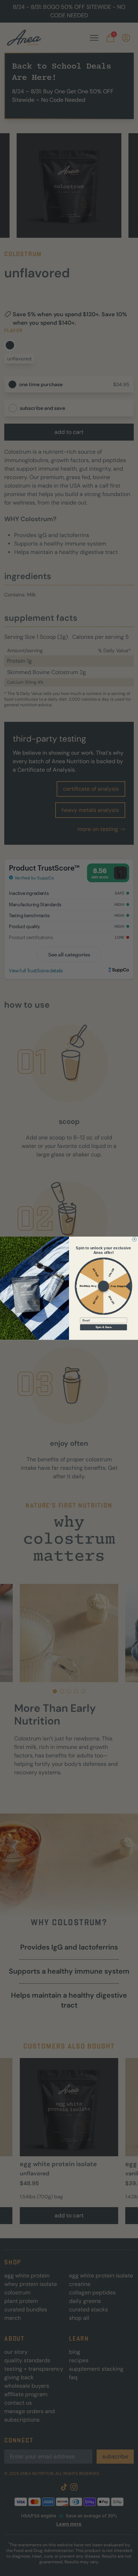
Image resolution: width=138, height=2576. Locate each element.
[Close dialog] (134, 1239)
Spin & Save (103, 1327)
